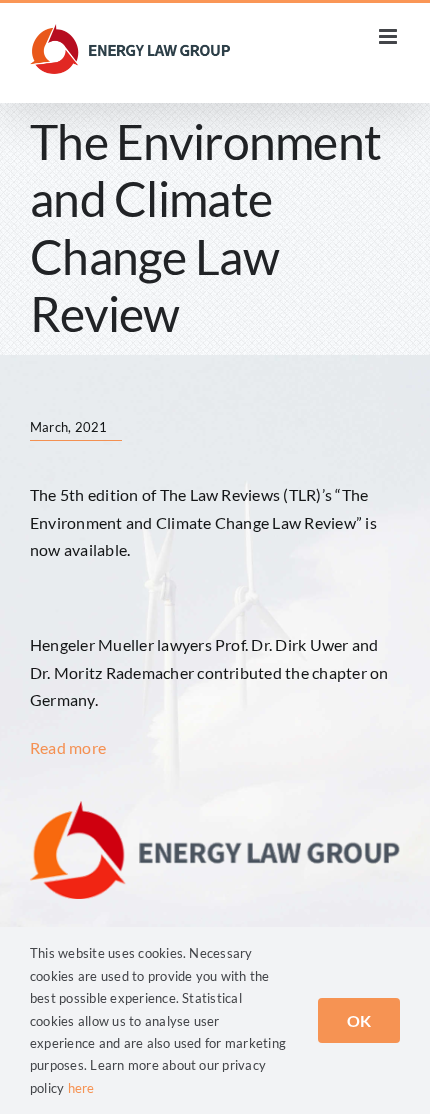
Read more (68, 747)
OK (359, 1020)
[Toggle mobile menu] (389, 36)
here (81, 1088)
